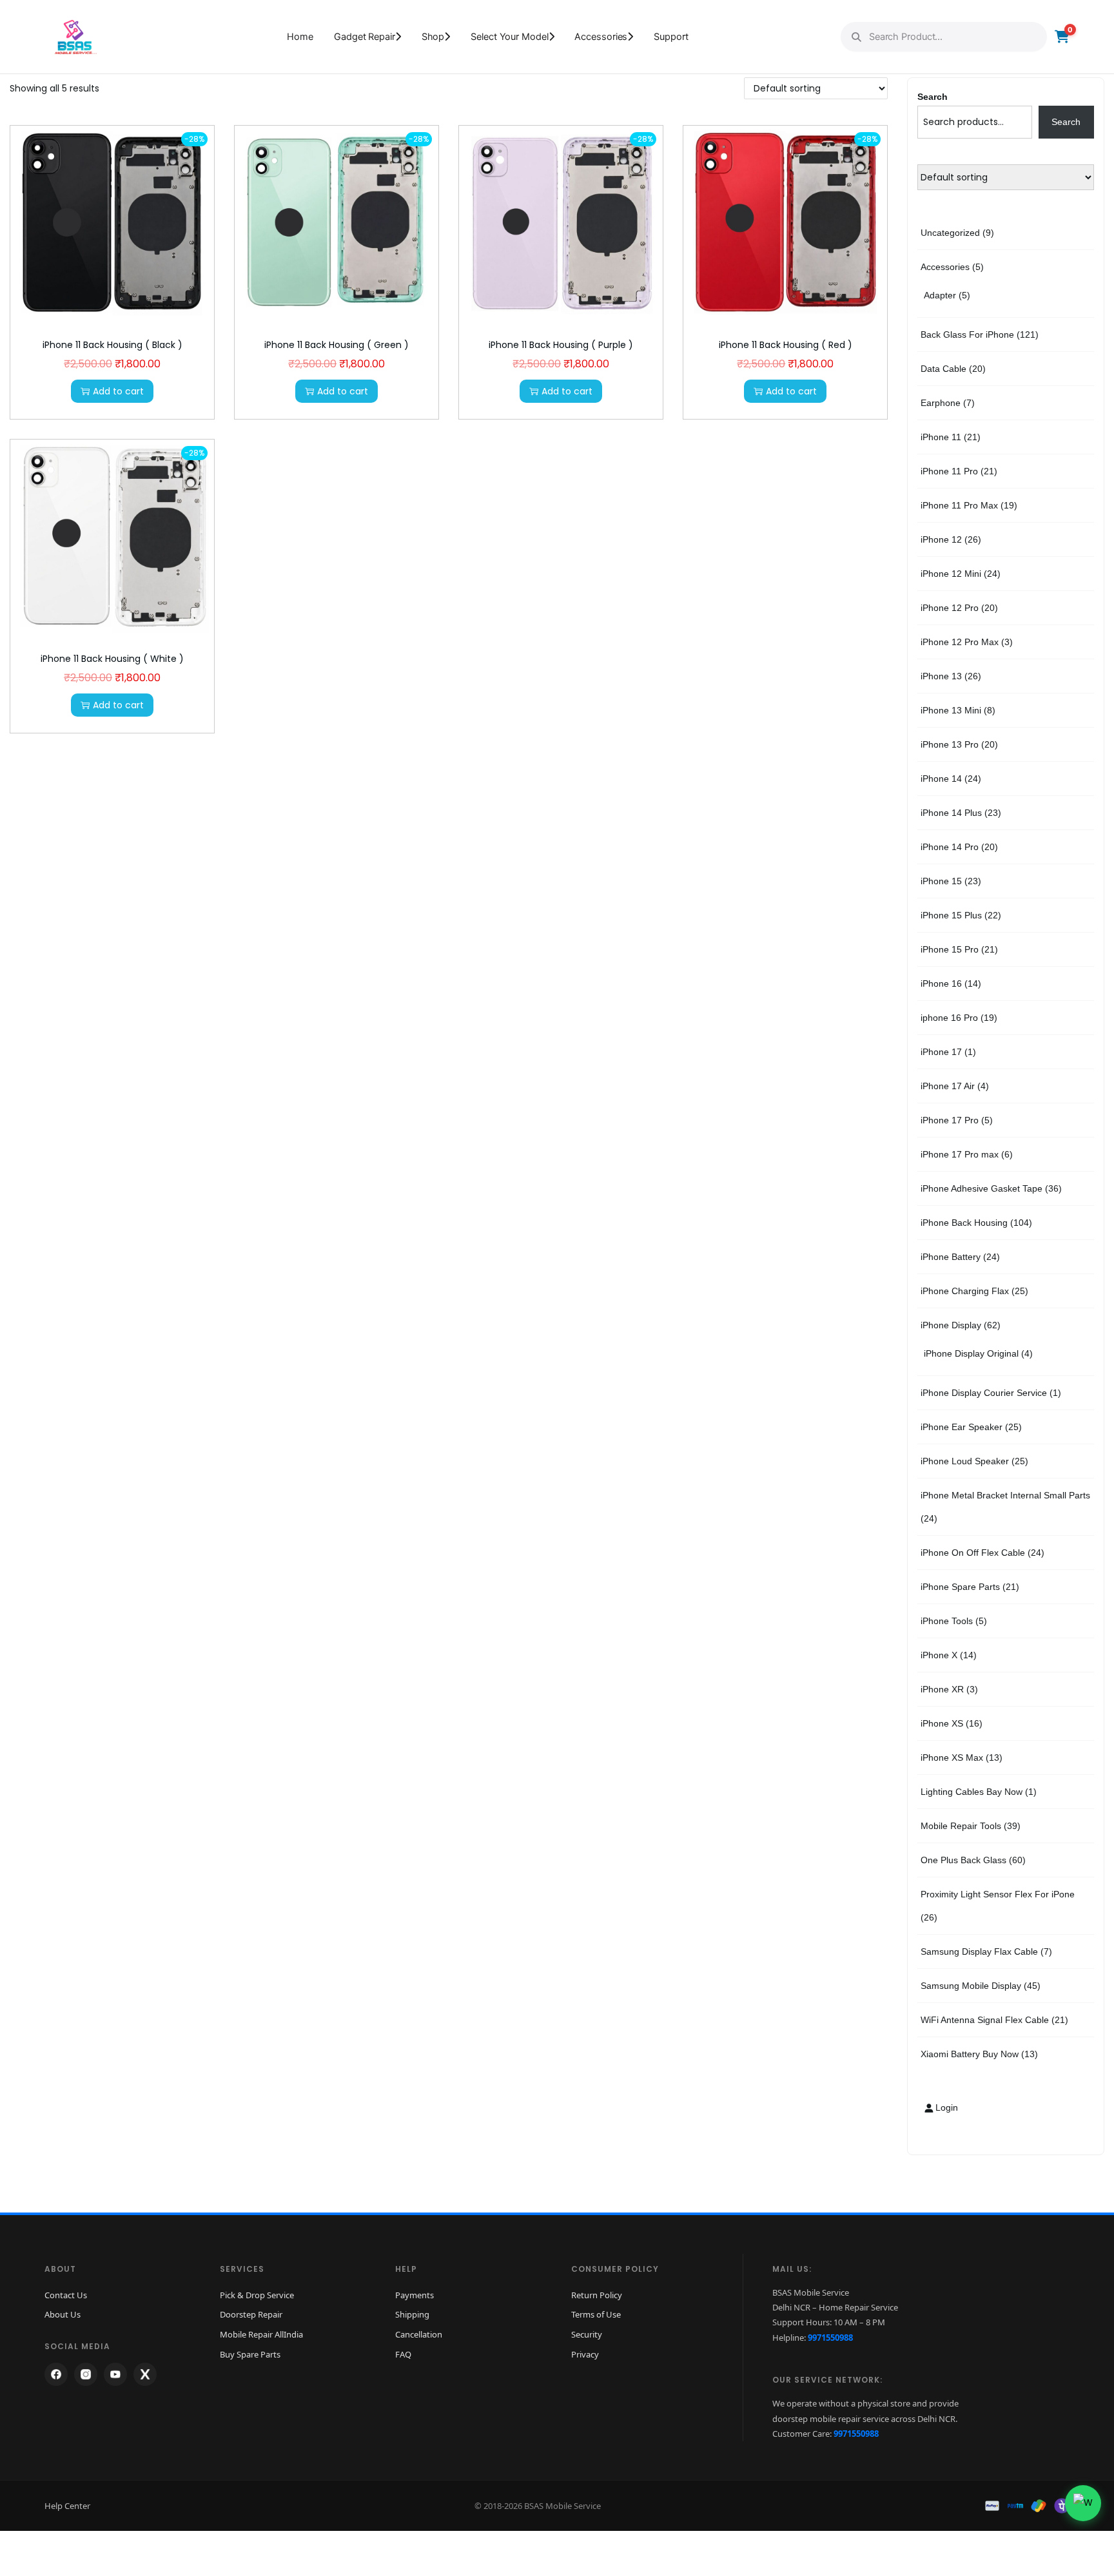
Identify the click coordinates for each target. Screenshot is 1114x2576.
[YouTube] (115, 2374)
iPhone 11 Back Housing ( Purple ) (561, 345)
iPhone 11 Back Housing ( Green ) (337, 345)
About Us (63, 2314)
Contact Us (66, 2295)
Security (587, 2334)
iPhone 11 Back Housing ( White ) (112, 659)
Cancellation (419, 2334)
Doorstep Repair (251, 2314)
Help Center (67, 2506)
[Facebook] (56, 2374)
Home (300, 37)
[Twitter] (145, 2374)
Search (933, 97)
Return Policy (597, 2295)
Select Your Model (509, 37)
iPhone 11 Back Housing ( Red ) (786, 345)
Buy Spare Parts (250, 2354)
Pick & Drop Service (257, 2295)
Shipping (412, 2314)
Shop (433, 37)
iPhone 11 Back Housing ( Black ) (112, 345)
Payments (415, 2295)
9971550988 (830, 2338)
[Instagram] (86, 2374)
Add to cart (118, 391)
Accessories (601, 37)
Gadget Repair (365, 37)
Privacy (585, 2354)
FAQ (403, 2354)
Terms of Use (596, 2314)
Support (671, 37)
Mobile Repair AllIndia (261, 2334)
